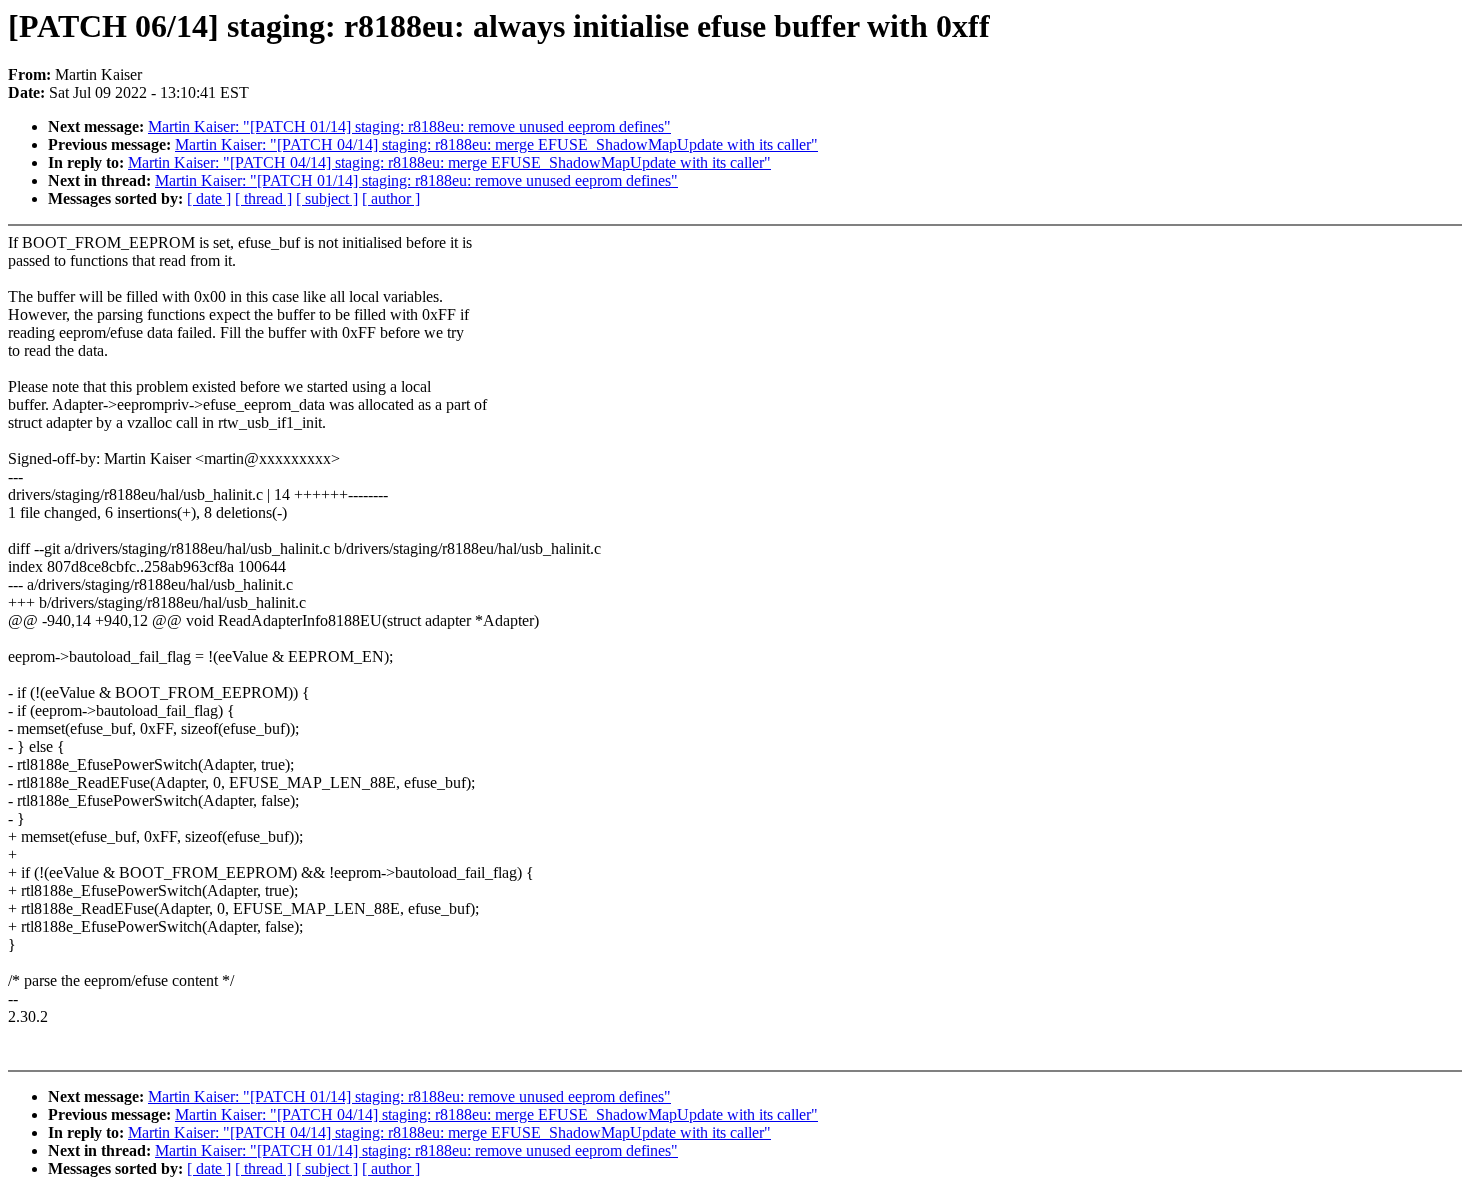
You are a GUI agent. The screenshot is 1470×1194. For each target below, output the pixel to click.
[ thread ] (263, 198)
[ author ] (391, 198)
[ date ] (209, 198)
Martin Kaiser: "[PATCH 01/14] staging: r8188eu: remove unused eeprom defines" (409, 126)
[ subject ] (327, 198)
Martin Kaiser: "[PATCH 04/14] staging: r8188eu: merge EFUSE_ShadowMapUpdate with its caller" (496, 144)
